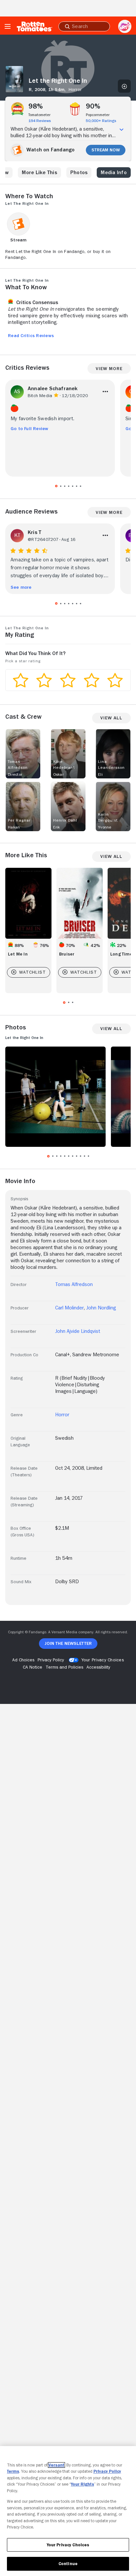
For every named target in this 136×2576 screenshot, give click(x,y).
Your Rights (83, 2484)
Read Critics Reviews (31, 335)
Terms (13, 2471)
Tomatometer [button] (39, 115)
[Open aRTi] (125, 26)
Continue (68, 2564)
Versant (56, 2465)
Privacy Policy (107, 2471)
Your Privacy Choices (103, 1660)
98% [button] (36, 106)
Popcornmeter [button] (98, 115)
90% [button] (93, 106)
